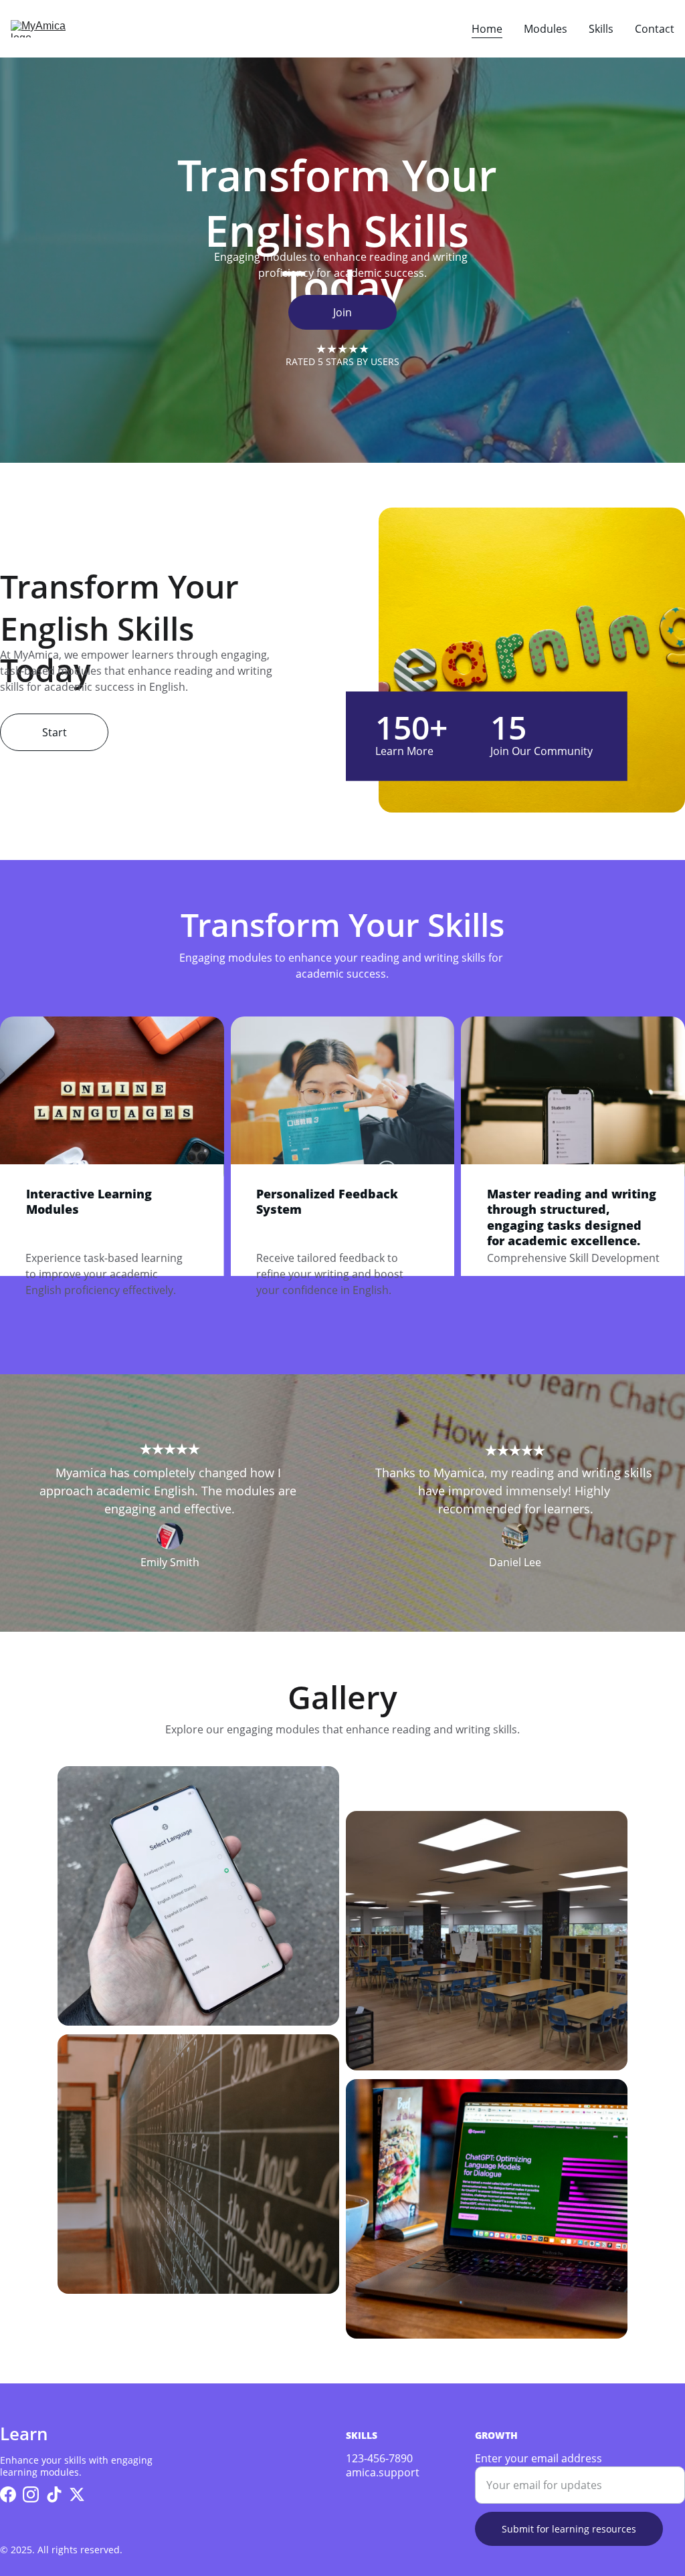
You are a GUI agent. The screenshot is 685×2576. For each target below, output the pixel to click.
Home (487, 29)
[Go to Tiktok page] (54, 2494)
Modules (546, 29)
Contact (655, 29)
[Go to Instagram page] (31, 2494)
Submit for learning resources (569, 2529)
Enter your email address (539, 2458)
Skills (601, 29)
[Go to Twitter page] (77, 2494)
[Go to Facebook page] (8, 2494)
